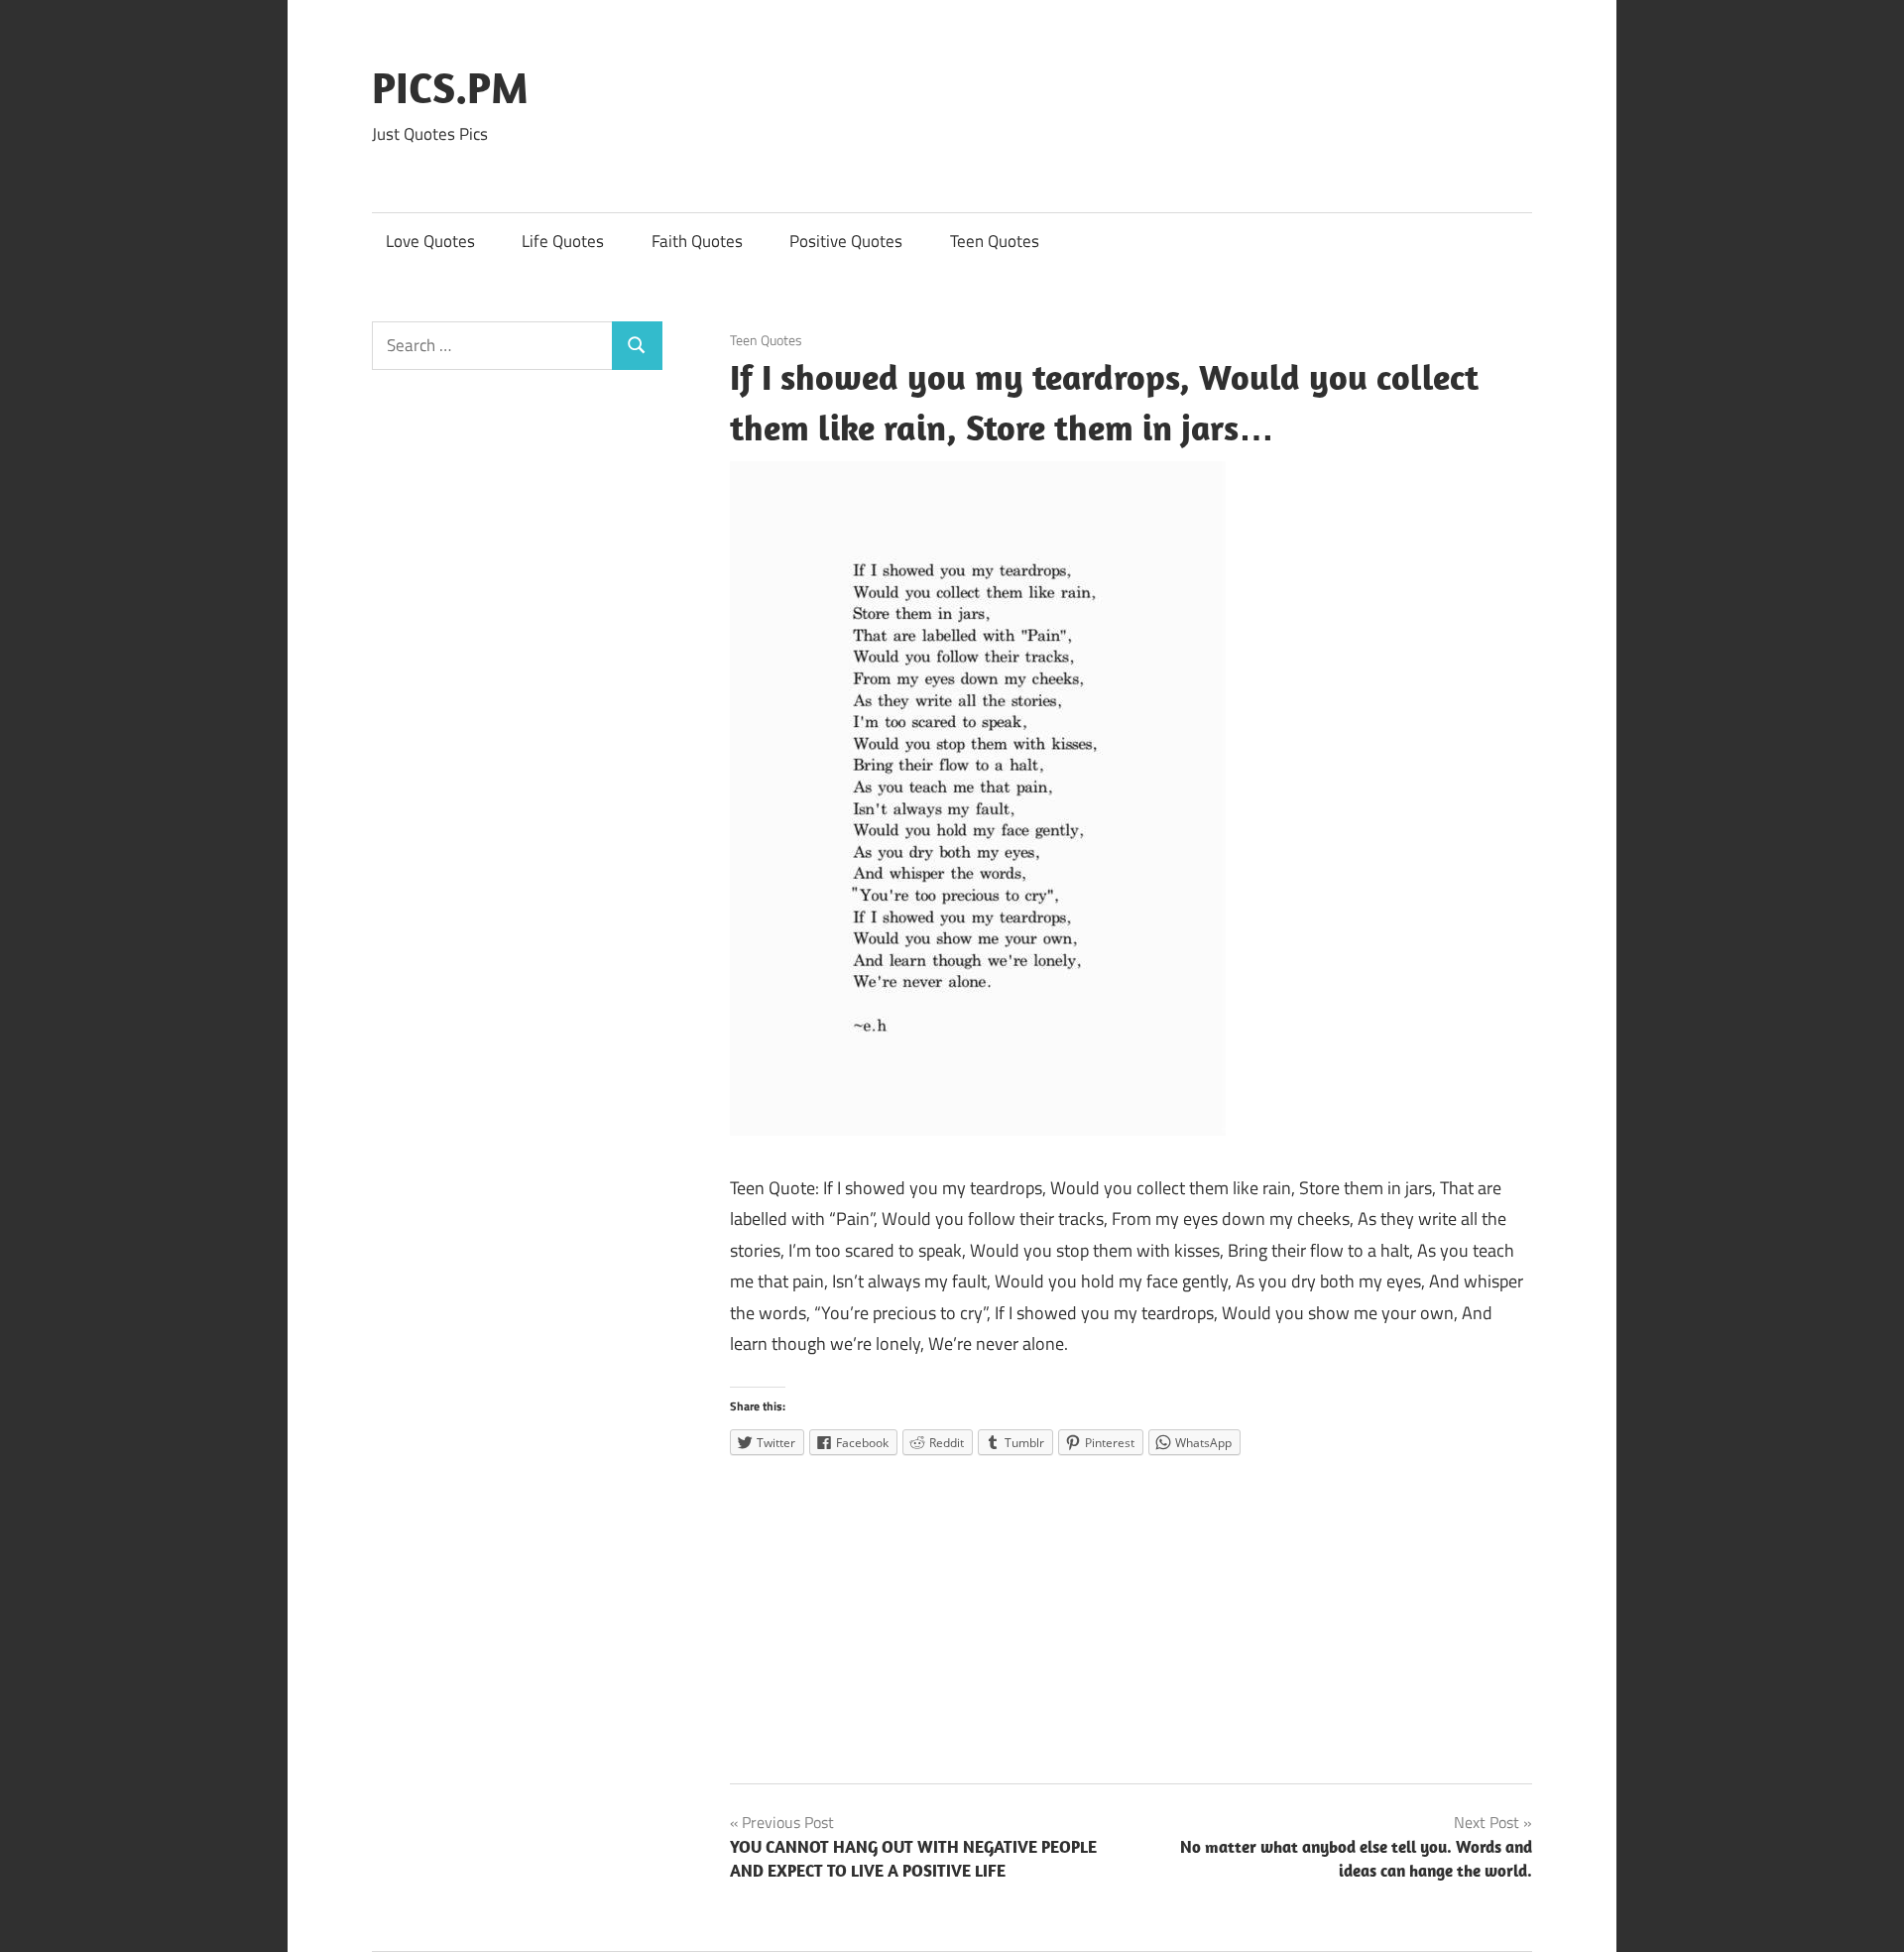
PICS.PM (450, 87)
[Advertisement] (1131, 1613)
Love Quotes (430, 241)
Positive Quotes (846, 241)
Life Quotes (563, 241)
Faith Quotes (697, 241)
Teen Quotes (995, 241)
